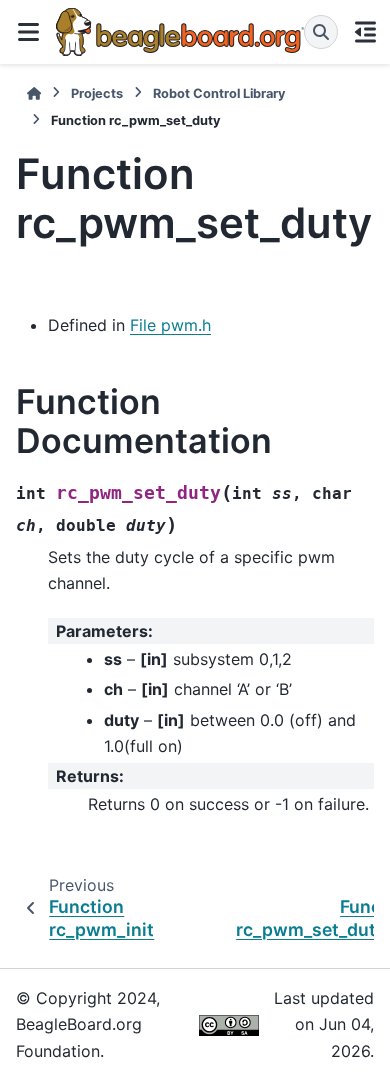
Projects (97, 93)
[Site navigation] (28, 32)
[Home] (34, 93)
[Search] (321, 32)
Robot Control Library (219, 93)
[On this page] (366, 32)
